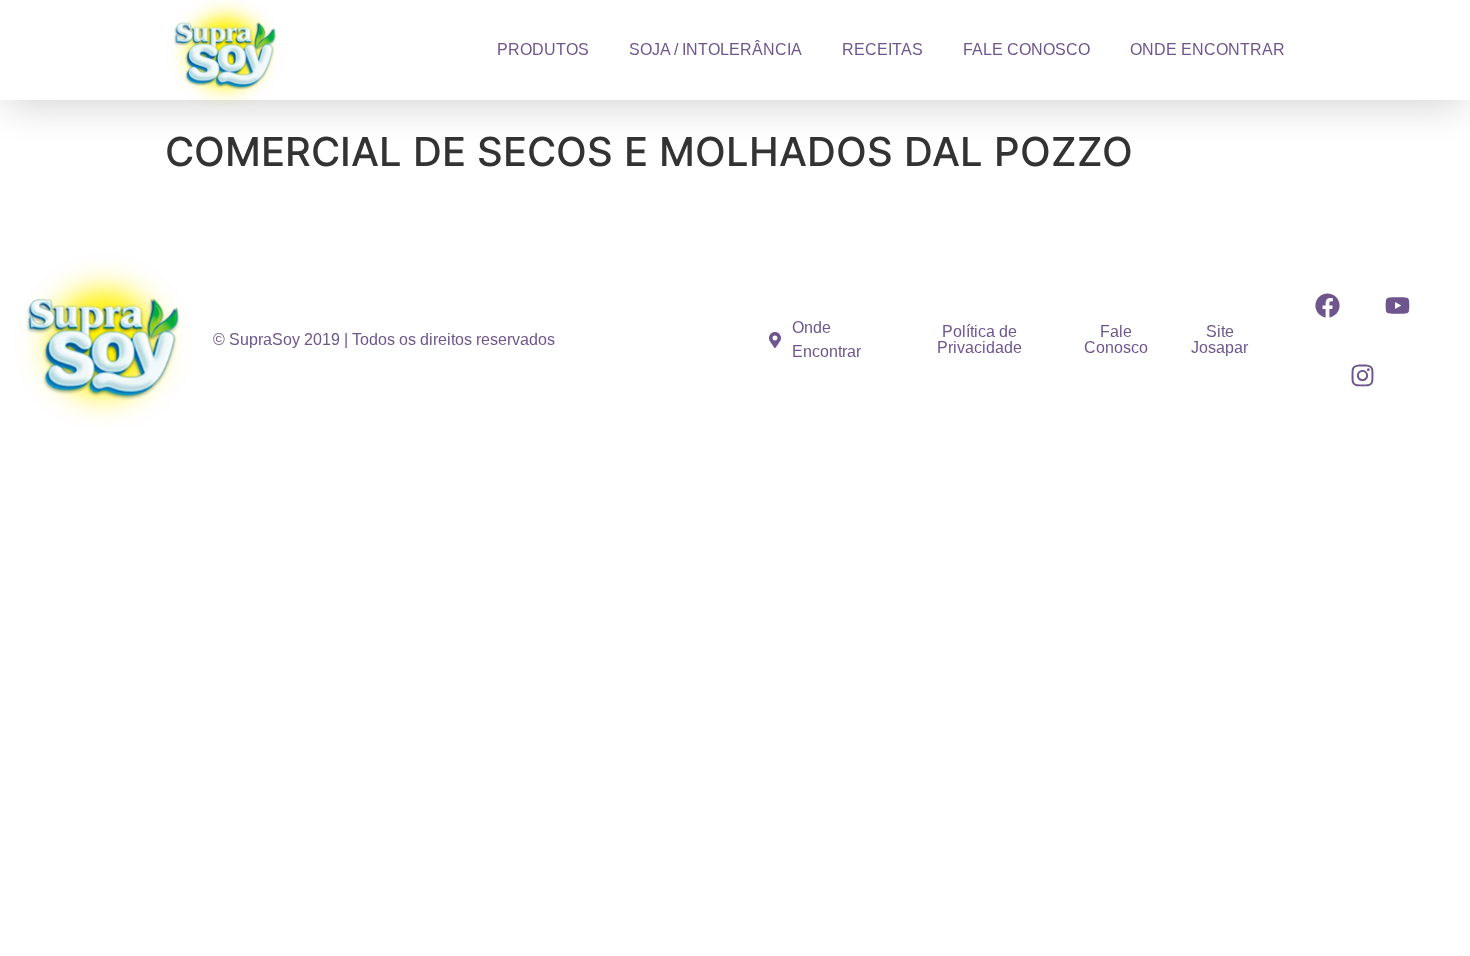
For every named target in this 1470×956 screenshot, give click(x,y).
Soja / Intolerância (715, 49)
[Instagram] (1363, 375)
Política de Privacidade (979, 339)
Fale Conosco (1026, 49)
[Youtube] (1398, 305)
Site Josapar (1219, 339)
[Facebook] (1328, 305)
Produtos (543, 49)
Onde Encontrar (1207, 49)
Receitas (882, 49)
